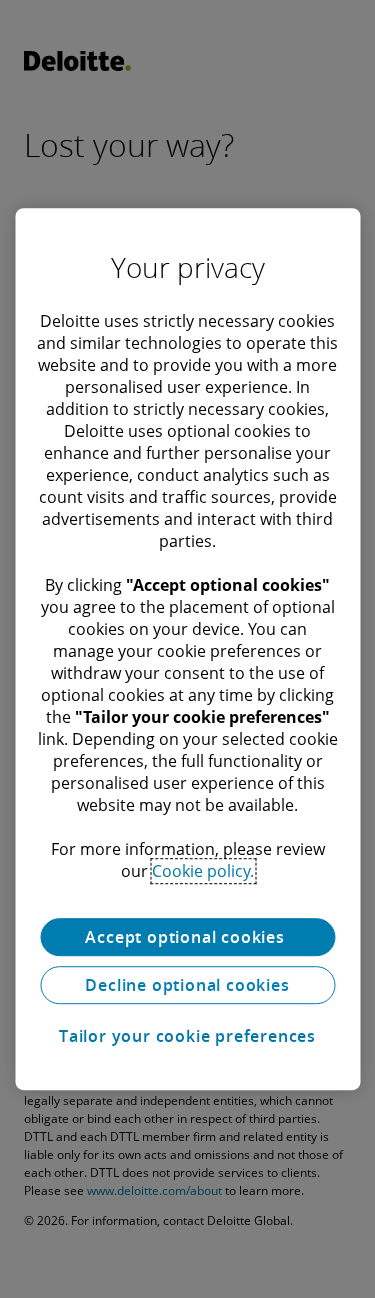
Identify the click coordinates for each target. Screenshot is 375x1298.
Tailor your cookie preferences (187, 1036)
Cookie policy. (203, 871)
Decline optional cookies (187, 985)
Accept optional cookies (187, 937)
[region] (187, 649)
